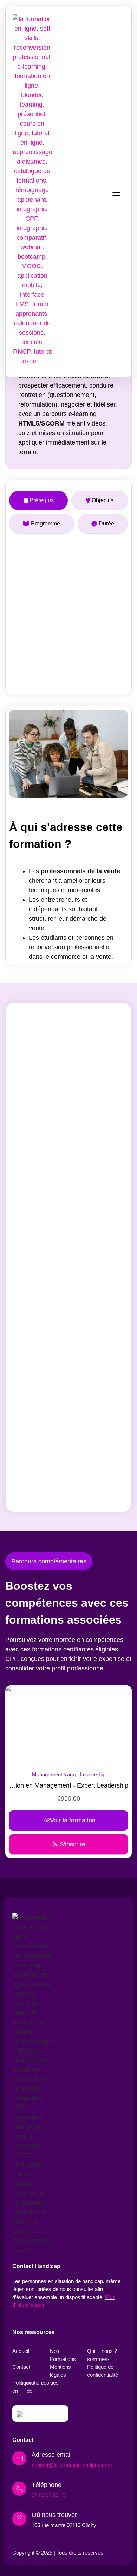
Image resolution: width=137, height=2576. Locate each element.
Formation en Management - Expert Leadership (61, 1785)
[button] (116, 192)
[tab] (38, 500)
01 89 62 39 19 (48, 2495)
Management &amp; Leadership (61, 1774)
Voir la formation (65, 1820)
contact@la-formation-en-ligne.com (72, 2465)
